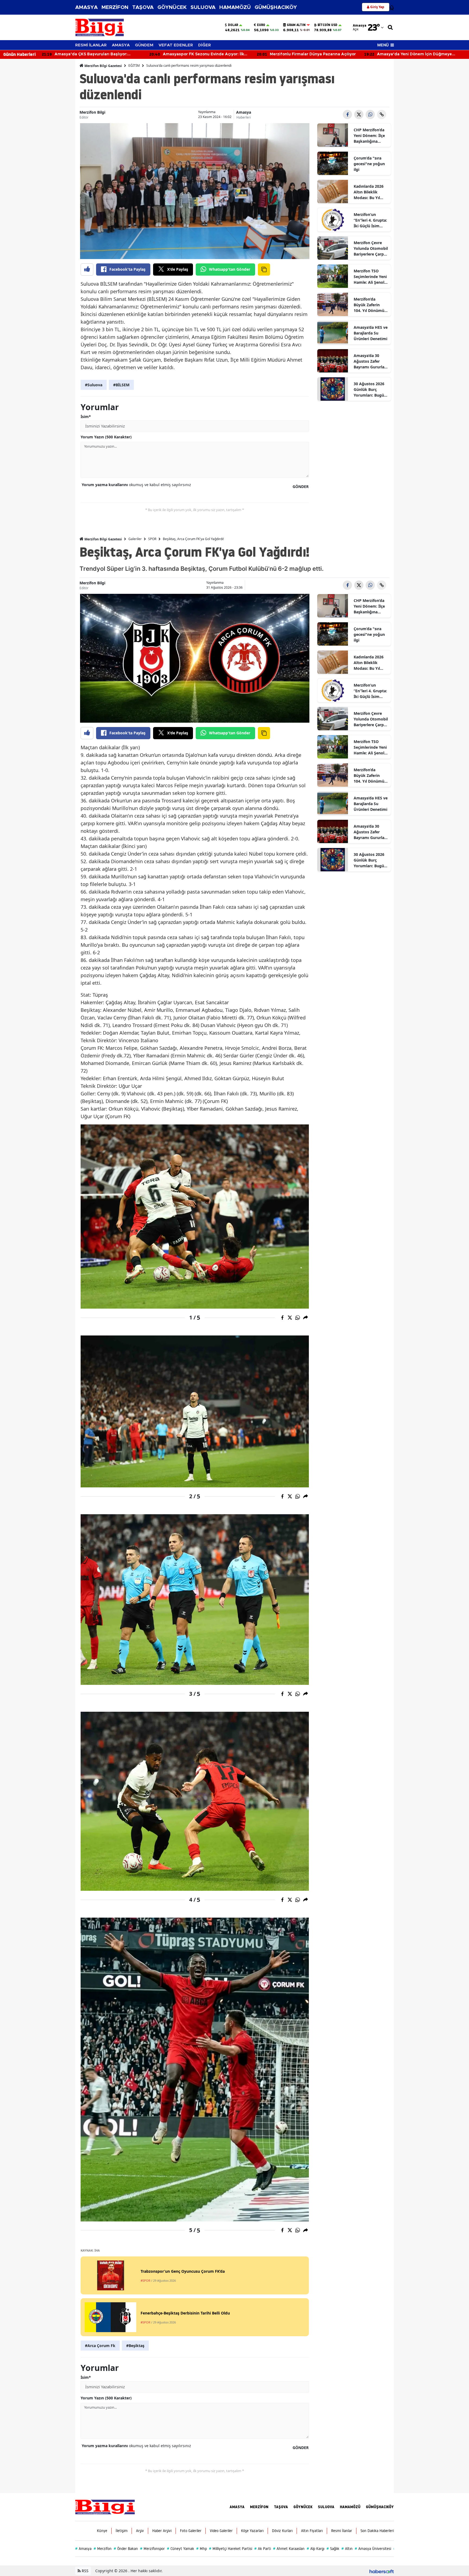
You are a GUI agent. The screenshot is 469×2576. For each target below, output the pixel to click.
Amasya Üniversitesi (373, 2549)
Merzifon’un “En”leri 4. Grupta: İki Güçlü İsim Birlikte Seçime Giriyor (370, 220)
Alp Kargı (316, 2549)
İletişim (122, 2531)
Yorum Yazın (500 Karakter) (106, 437)
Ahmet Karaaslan (289, 2549)
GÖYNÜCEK (172, 7)
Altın (347, 2549)
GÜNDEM (144, 45)
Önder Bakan (126, 2549)
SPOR (152, 539)
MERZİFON (115, 7)
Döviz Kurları (282, 2531)
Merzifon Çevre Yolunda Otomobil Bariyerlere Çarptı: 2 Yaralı (371, 248)
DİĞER (205, 45)
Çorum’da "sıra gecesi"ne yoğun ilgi (369, 164)
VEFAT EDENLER (176, 45)
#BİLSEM (121, 385)
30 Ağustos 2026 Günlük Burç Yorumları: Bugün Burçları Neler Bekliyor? (370, 390)
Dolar (233, 25)
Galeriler (135, 539)
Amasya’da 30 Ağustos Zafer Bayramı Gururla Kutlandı (369, 361)
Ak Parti (263, 2549)
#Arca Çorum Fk (100, 2346)
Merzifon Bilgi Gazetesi (103, 66)
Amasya (244, 112)
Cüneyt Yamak (180, 2549)
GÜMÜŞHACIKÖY (276, 7)
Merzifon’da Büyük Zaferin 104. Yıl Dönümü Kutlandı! (369, 305)
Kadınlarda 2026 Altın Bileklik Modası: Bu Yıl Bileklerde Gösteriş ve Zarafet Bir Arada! (370, 192)
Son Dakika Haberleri (377, 2531)
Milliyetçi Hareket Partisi (231, 2549)
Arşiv (140, 2531)
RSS (85, 2571)
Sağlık (333, 2549)
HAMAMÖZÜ (235, 7)
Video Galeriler (221, 2531)
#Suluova (94, 385)
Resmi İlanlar (342, 2531)
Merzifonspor (152, 2549)
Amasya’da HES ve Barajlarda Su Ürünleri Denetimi (371, 333)
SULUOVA (203, 7)
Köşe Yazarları (252, 2531)
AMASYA (86, 7)
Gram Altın (296, 25)
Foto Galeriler (191, 2531)
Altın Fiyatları (312, 2531)
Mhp (202, 2549)
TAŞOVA (143, 7)
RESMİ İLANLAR (91, 45)
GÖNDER (301, 487)
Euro (261, 25)
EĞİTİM (134, 66)
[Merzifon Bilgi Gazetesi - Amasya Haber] (105, 2507)
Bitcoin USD (327, 25)
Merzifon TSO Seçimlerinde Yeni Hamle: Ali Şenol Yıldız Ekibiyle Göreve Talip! (370, 277)
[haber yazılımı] (382, 2571)
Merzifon (103, 2549)
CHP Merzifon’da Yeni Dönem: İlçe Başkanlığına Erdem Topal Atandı (369, 136)
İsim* (86, 417)
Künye (102, 2531)
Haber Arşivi (162, 2531)
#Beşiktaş (135, 2346)
